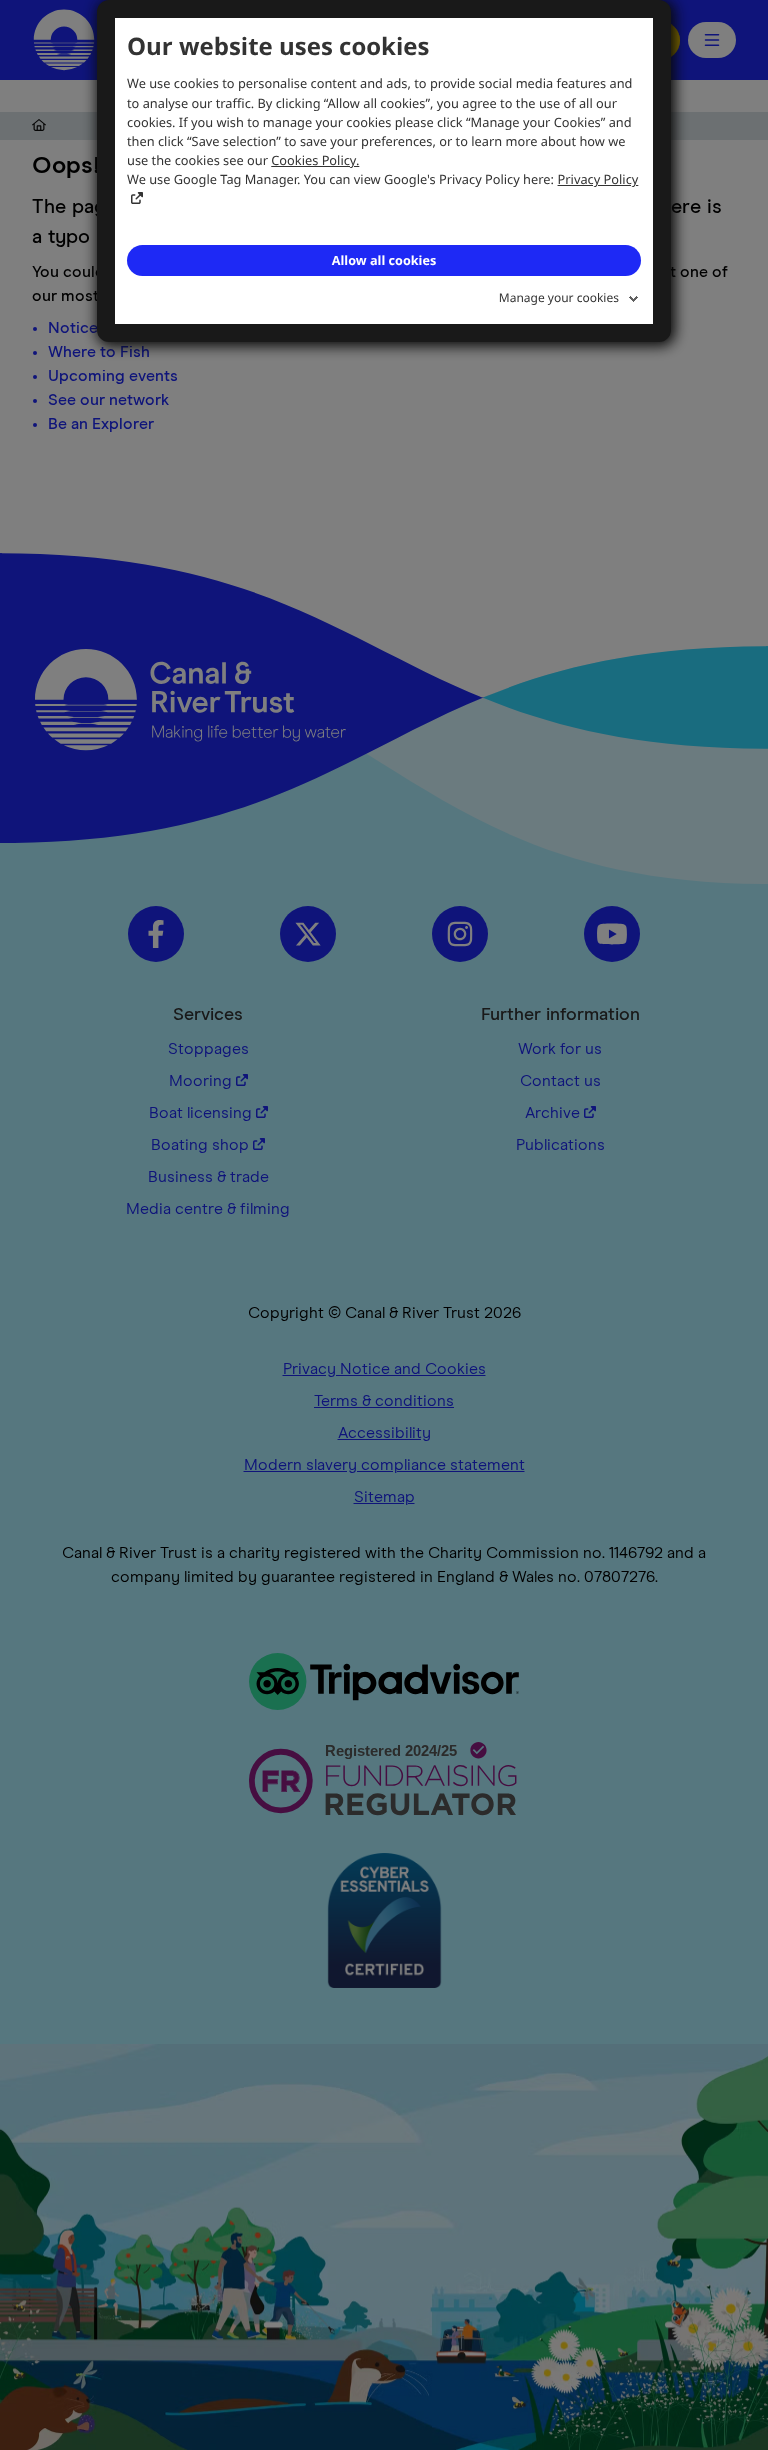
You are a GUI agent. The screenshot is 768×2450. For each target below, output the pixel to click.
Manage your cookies (559, 297)
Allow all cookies (384, 260)
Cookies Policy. (315, 160)
